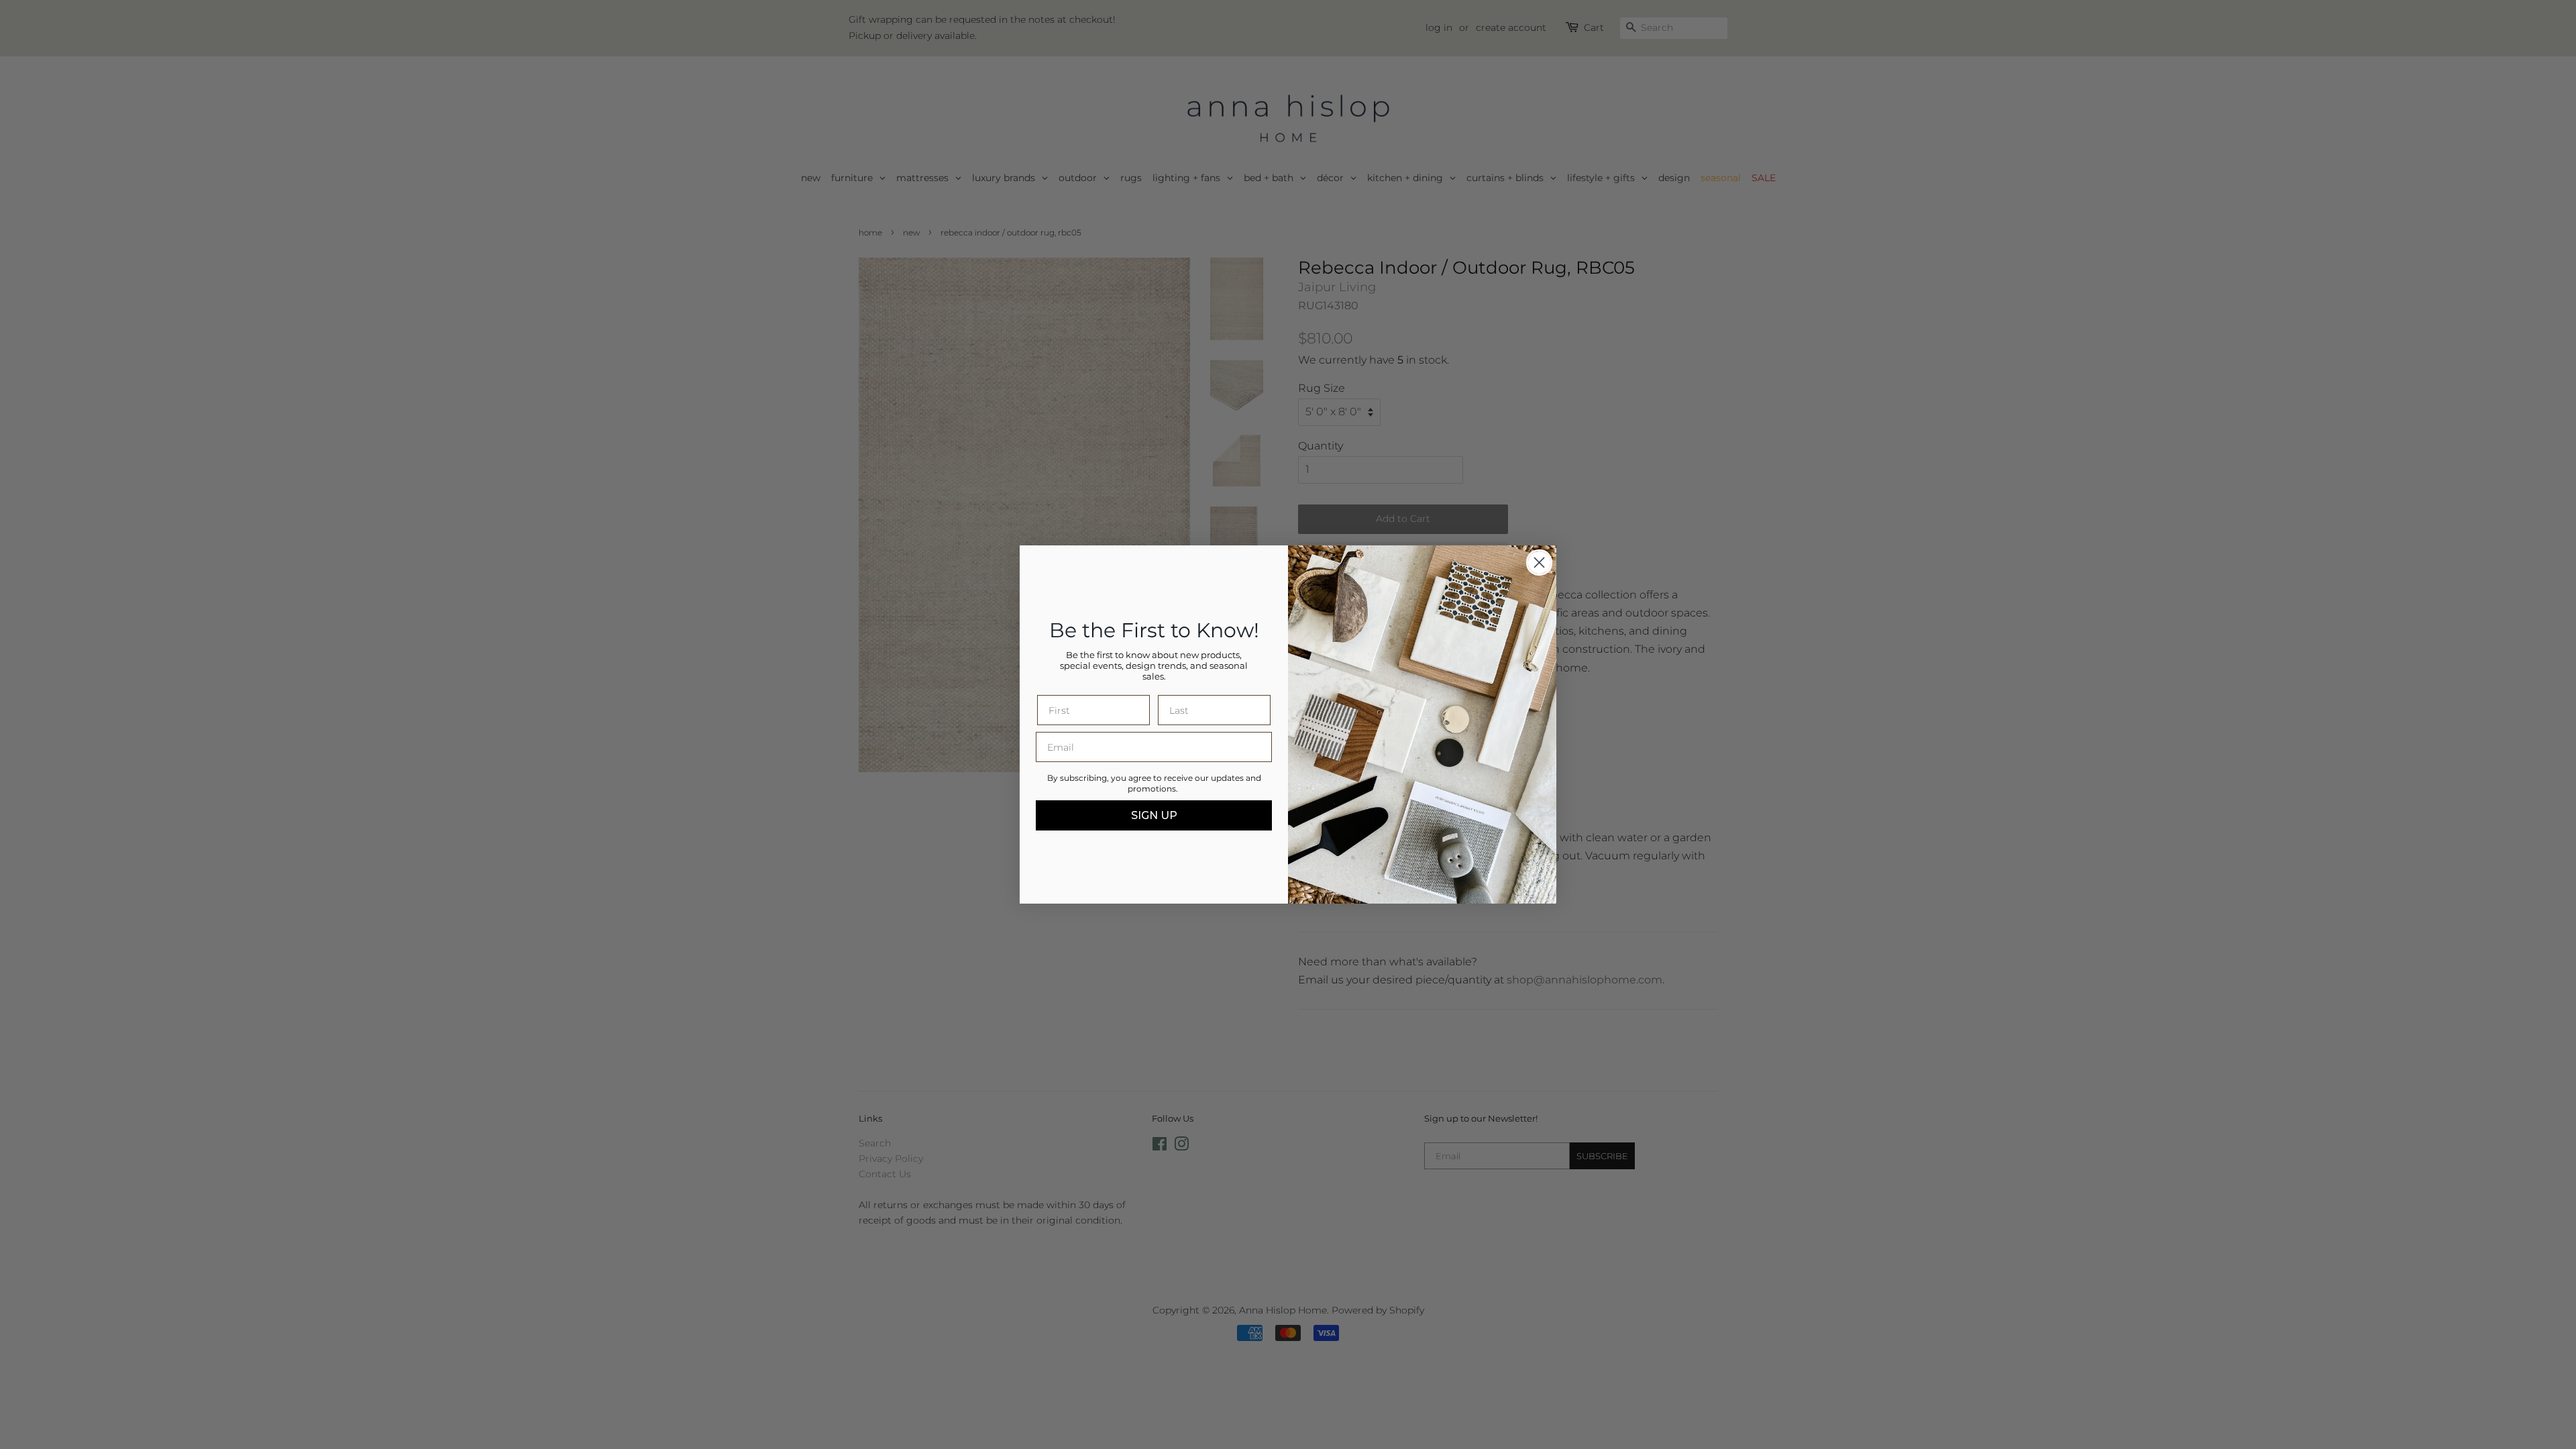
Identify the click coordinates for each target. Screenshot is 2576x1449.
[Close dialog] (1539, 562)
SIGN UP (1154, 815)
